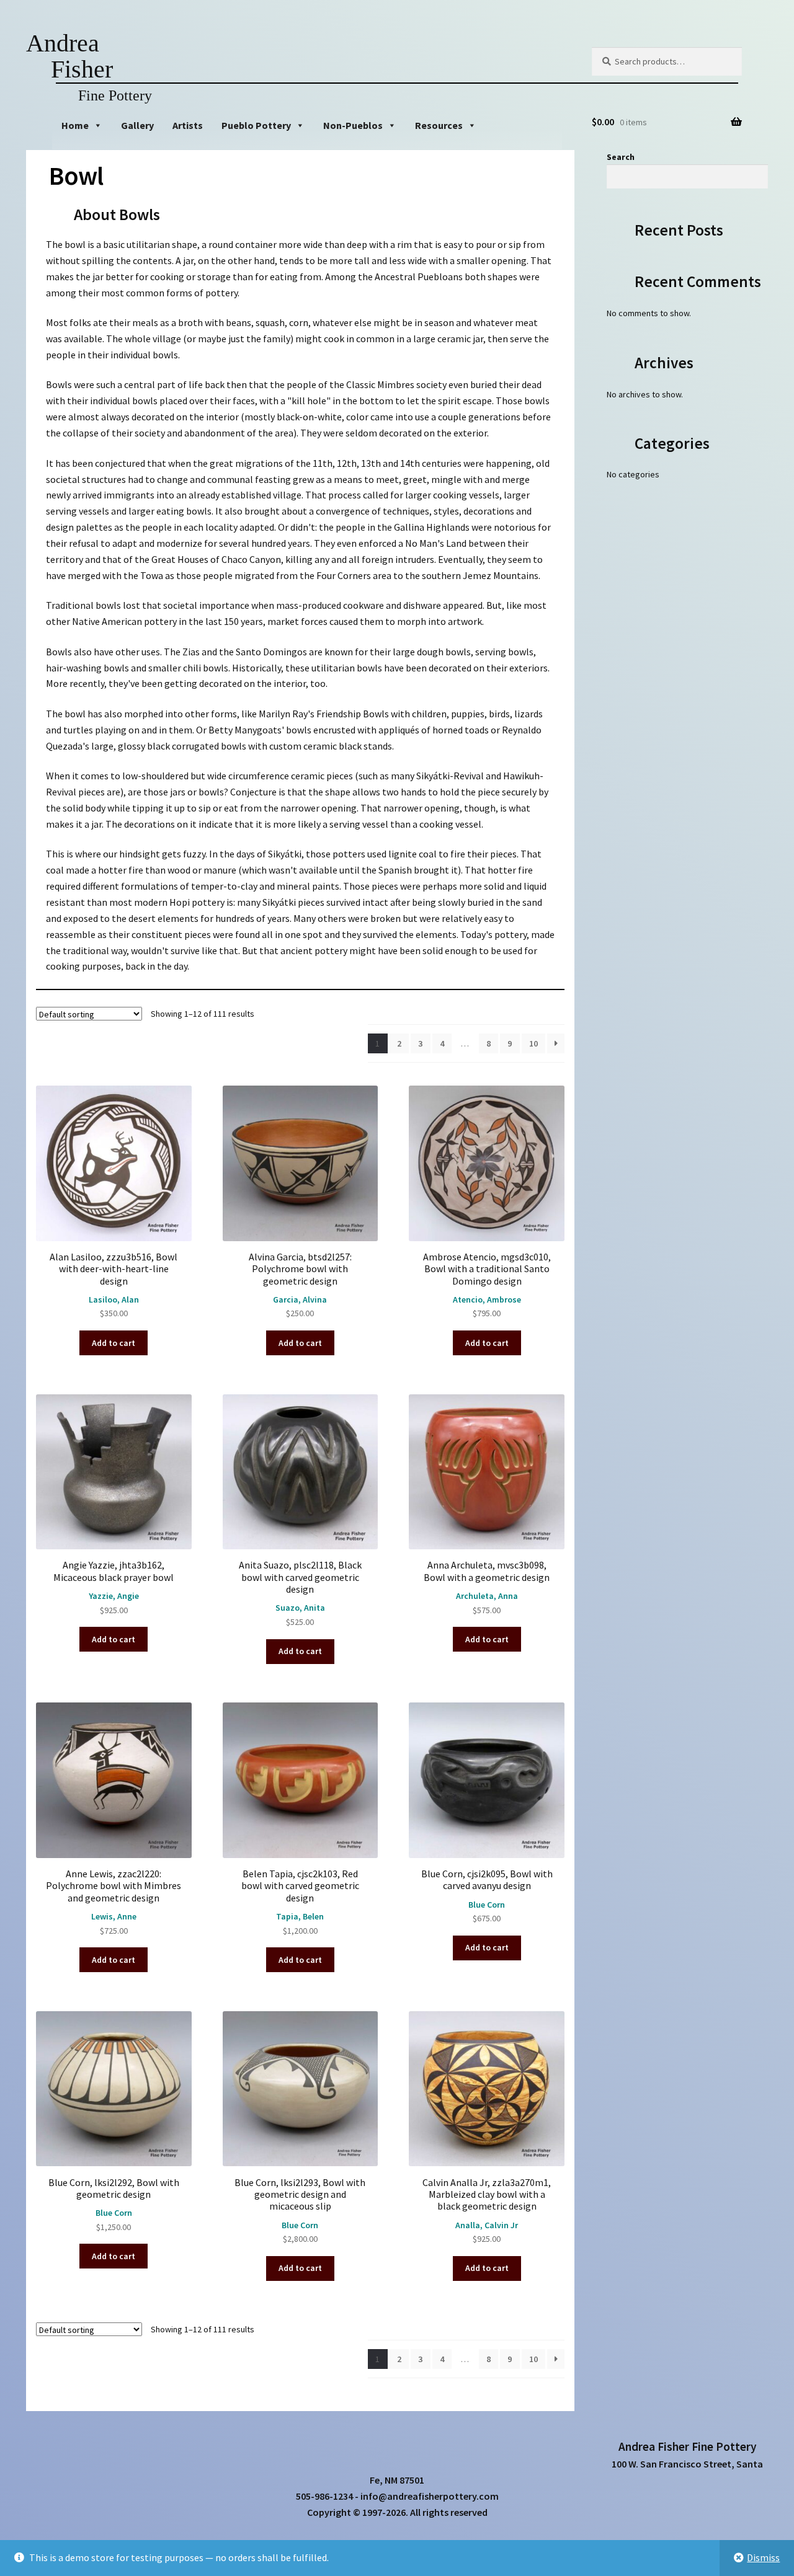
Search (621, 157)
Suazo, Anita (300, 1608)
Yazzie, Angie (114, 1596)
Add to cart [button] (114, 1343)
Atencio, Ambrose (487, 1299)
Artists (188, 125)
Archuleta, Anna (487, 1596)
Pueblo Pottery (256, 125)
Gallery (137, 125)
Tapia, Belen (300, 1916)
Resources (439, 125)
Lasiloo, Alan (114, 1299)
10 (533, 1043)
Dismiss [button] (763, 2557)
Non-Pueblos (353, 125)
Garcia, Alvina (300, 1299)
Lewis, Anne (114, 1916)
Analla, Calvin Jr (487, 2225)
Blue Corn (487, 1905)
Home (75, 125)
